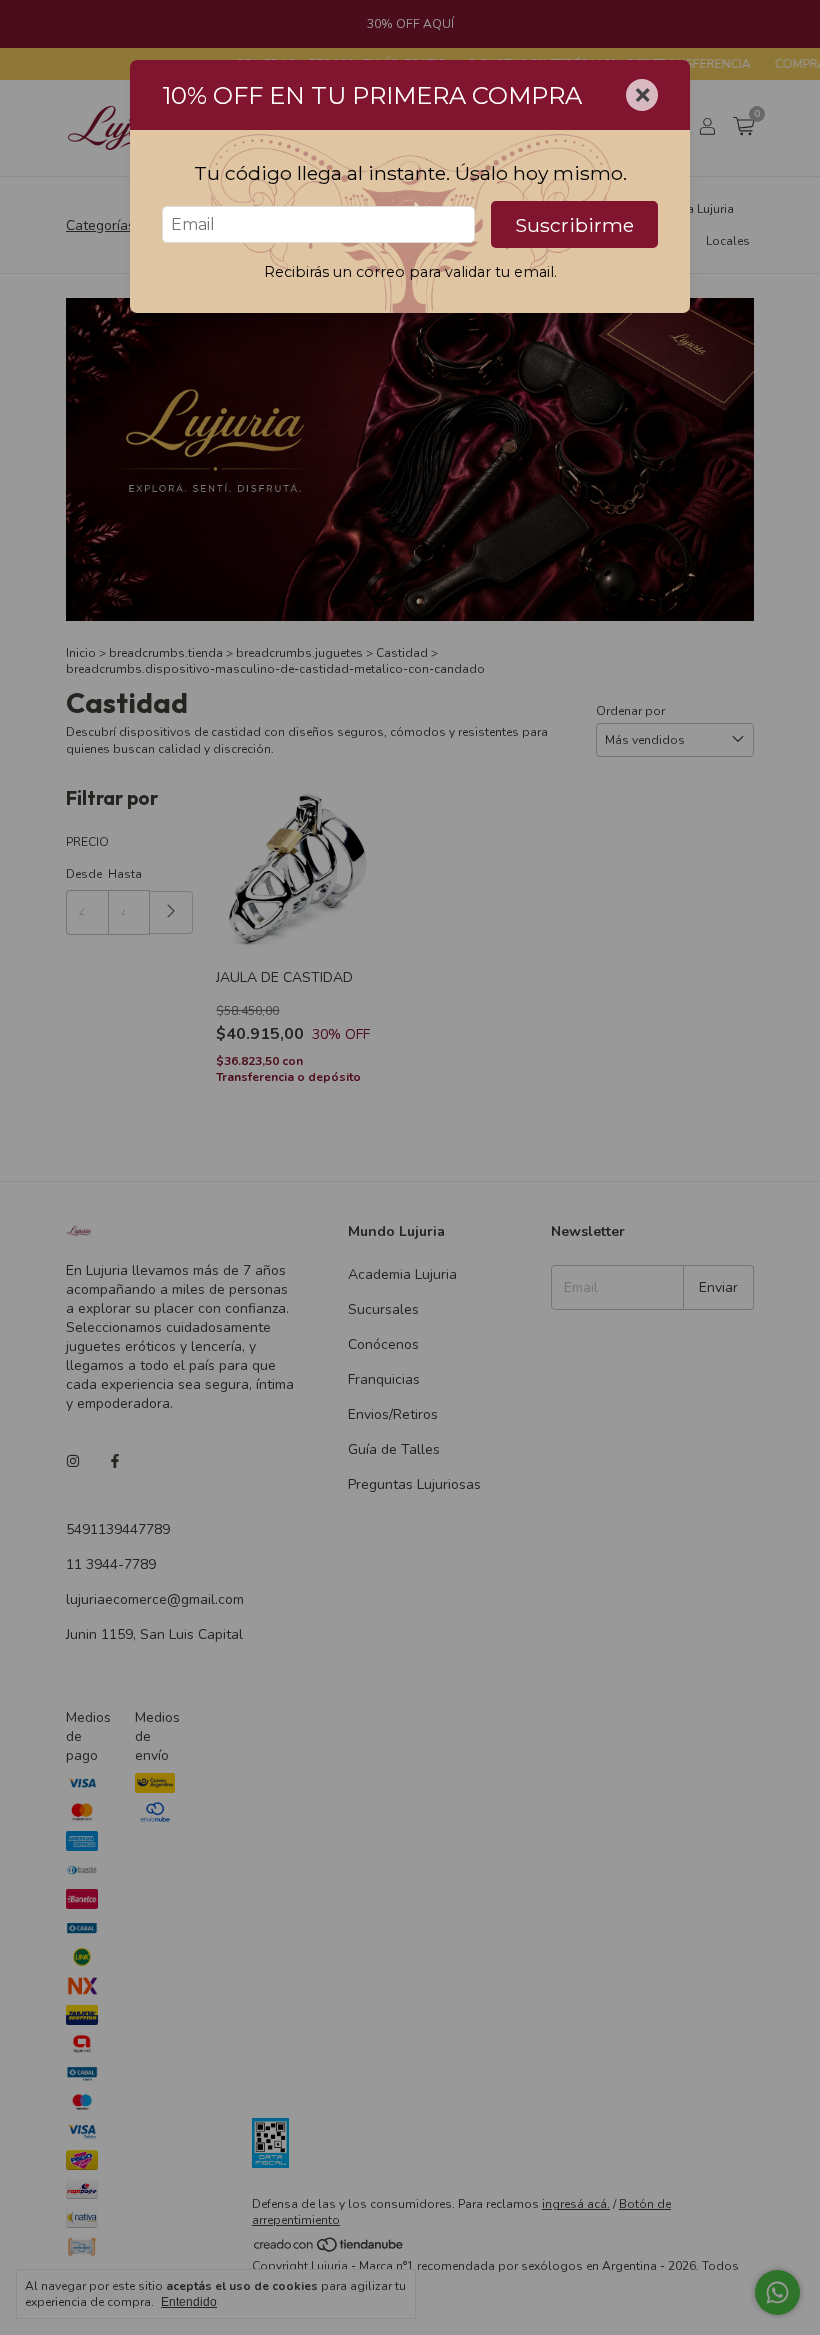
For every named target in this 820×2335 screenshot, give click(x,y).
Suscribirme (574, 225)
